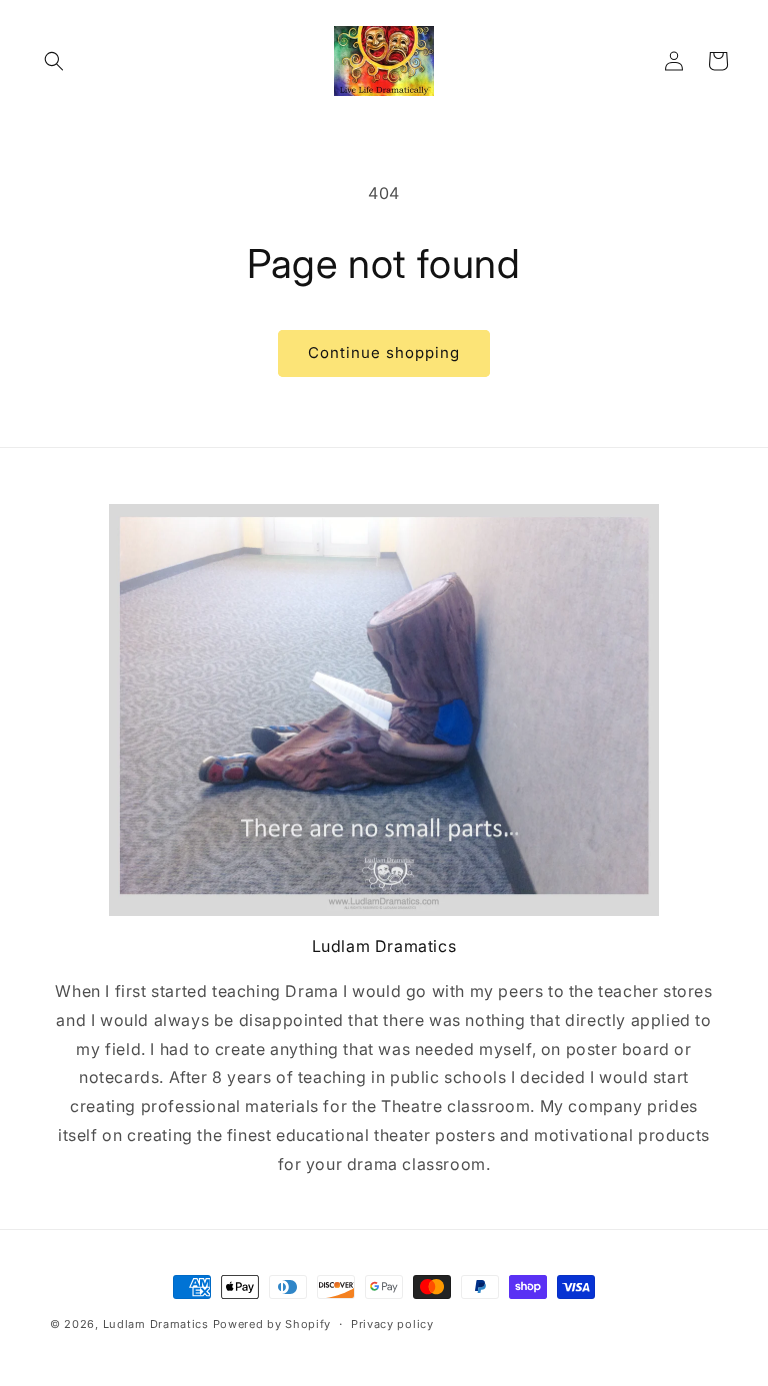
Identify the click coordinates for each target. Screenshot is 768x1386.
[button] (54, 61)
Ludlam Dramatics (156, 1324)
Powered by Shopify (272, 1324)
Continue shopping (384, 352)
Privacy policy (392, 1324)
